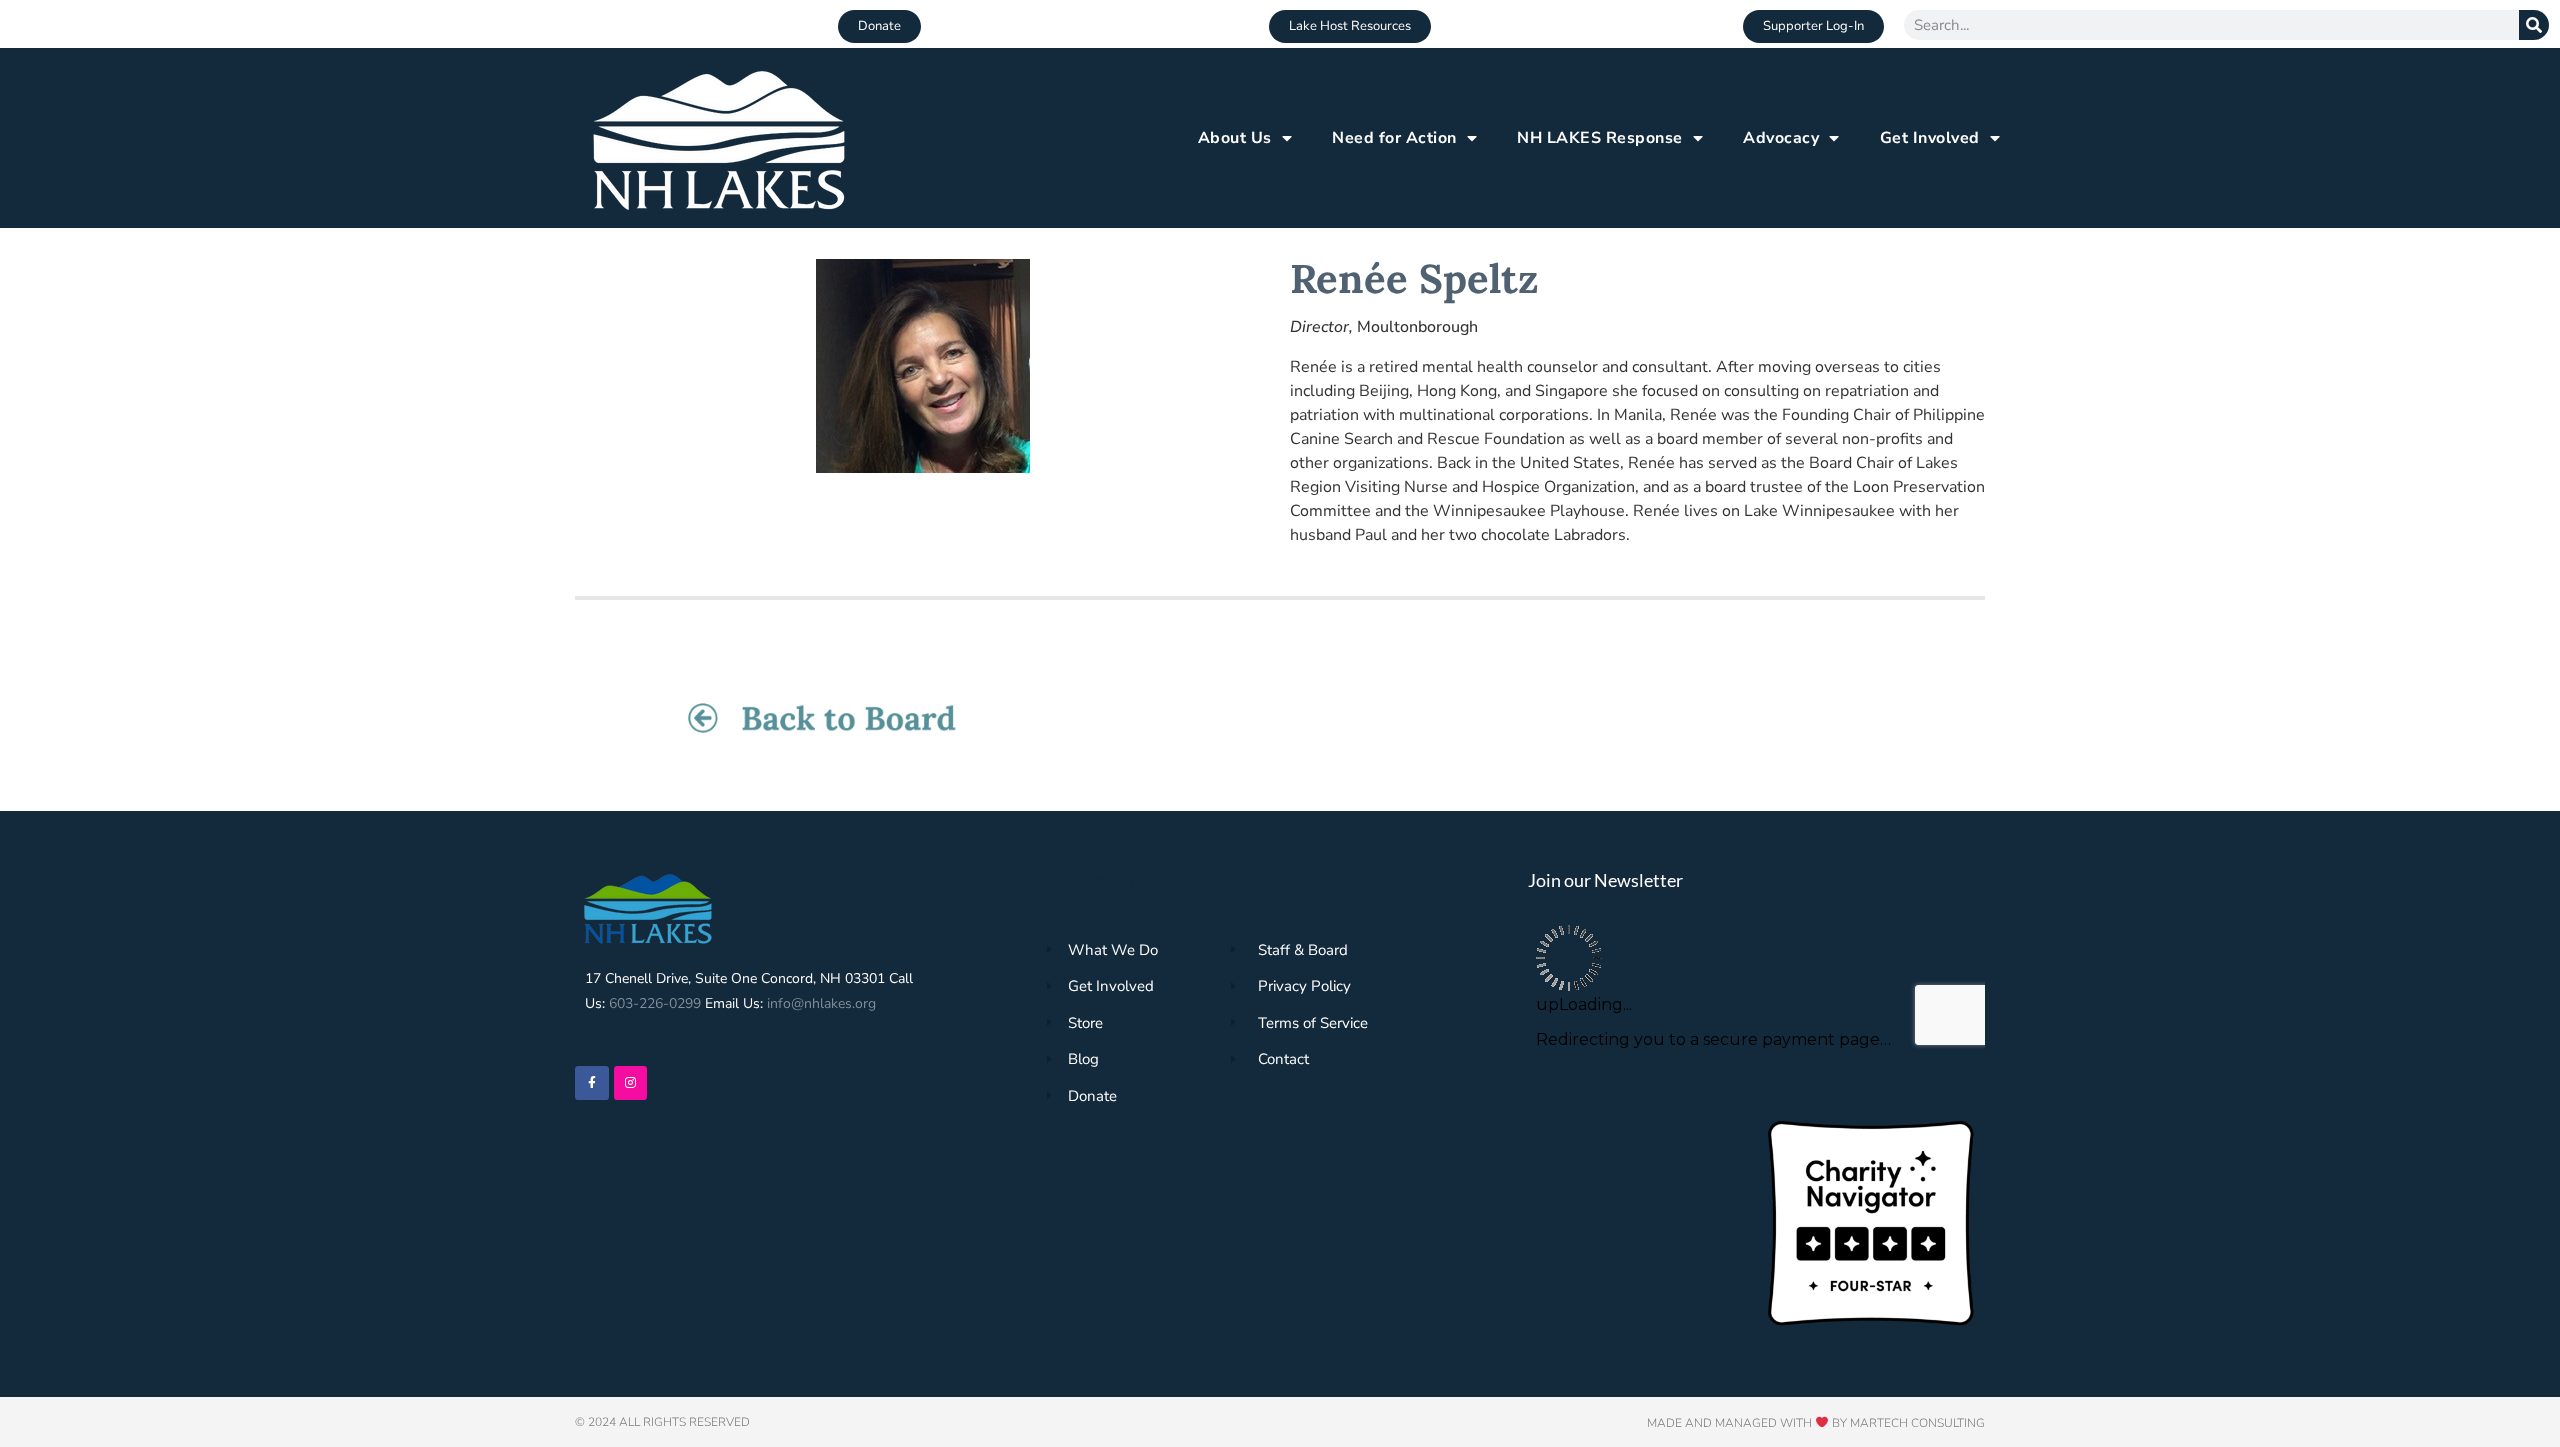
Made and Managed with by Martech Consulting (1816, 1423)
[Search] (2534, 25)
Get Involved (1930, 138)
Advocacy (1781, 138)
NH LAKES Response (1600, 138)
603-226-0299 (655, 1003)
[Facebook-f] (592, 1083)
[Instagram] (631, 1083)
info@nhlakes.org (821, 1003)
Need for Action (1394, 138)
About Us (1235, 138)
